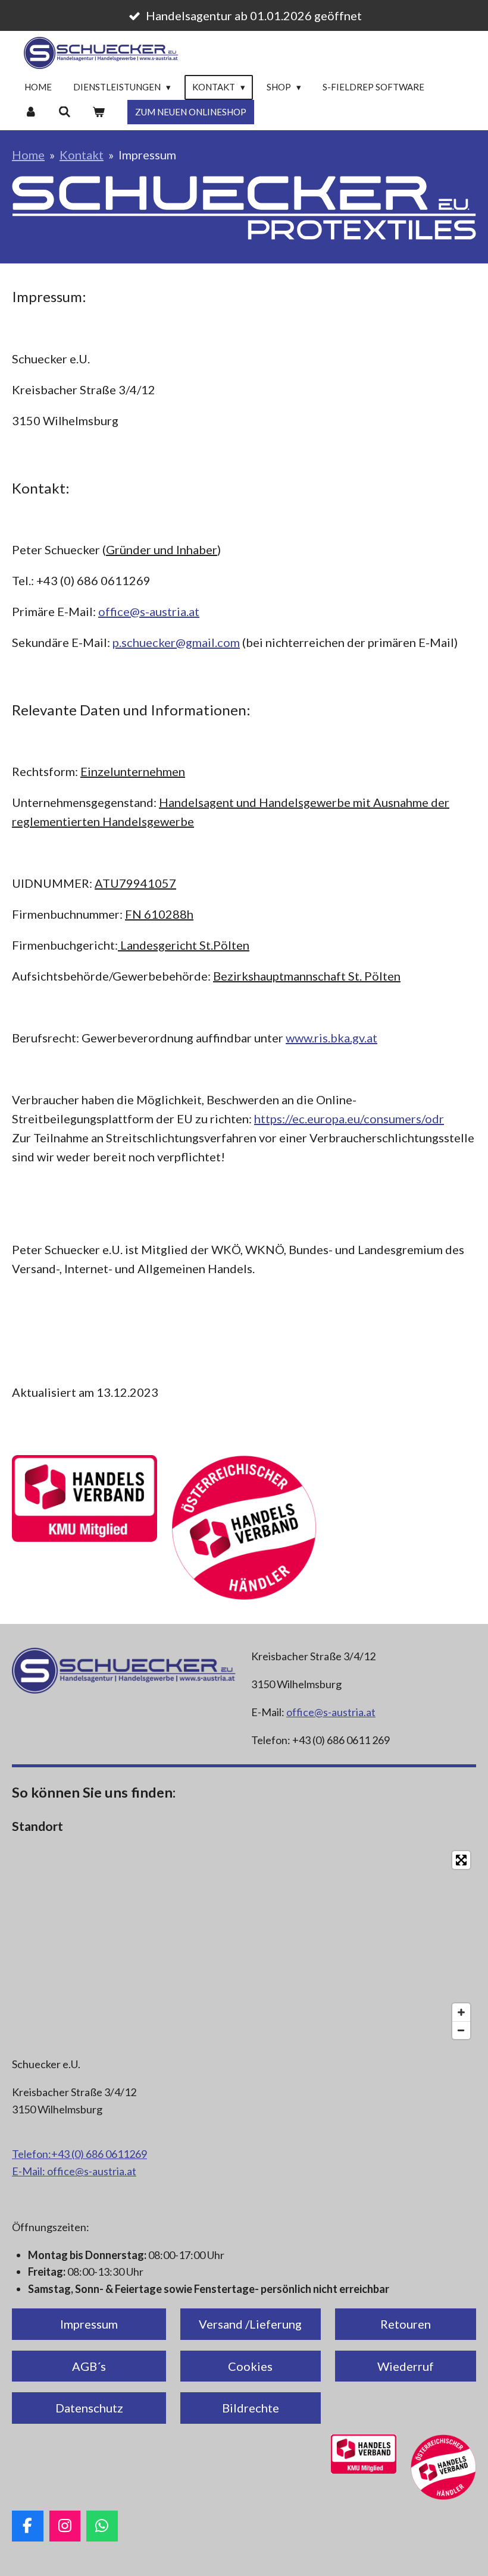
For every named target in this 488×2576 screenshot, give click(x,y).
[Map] (244, 1945)
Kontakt (82, 155)
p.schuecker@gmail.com (176, 642)
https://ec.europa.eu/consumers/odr (349, 1119)
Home (28, 155)
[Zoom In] (461, 2012)
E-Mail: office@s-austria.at (74, 2171)
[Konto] (31, 112)
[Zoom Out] (461, 2030)
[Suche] (65, 112)
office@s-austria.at (149, 611)
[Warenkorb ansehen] (98, 112)
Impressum (147, 155)
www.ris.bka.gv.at (331, 1038)
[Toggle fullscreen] (461, 1860)
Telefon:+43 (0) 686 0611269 (79, 2154)
